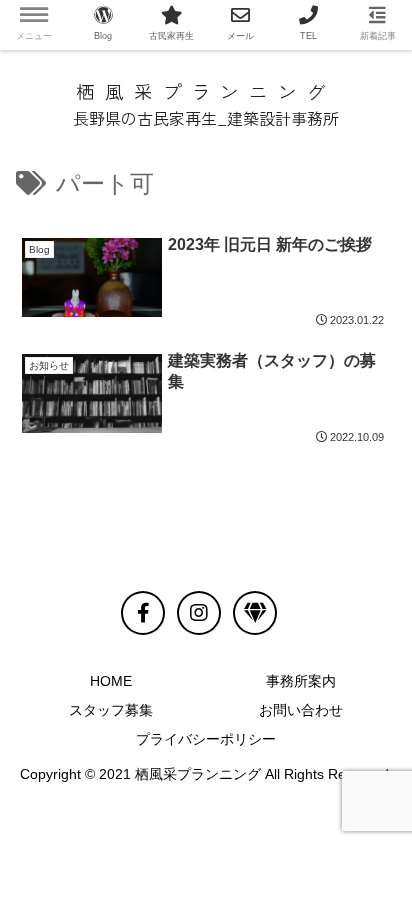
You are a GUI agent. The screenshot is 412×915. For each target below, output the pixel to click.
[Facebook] (143, 613)
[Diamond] (255, 613)
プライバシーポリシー (206, 739)
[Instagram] (199, 613)
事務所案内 (301, 681)
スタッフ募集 (111, 710)
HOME (111, 681)
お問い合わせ (301, 710)
